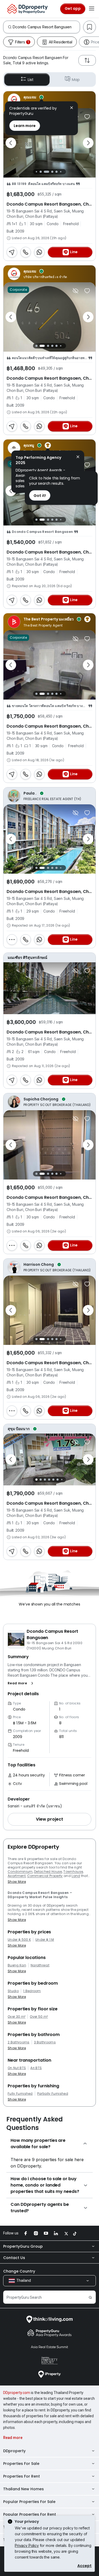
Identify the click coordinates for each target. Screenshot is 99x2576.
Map (76, 80)
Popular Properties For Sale (29, 2502)
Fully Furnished (20, 2094)
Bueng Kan (17, 1965)
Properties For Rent (22, 2476)
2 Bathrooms (19, 2042)
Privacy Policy (27, 2545)
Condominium (20, 1872)
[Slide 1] (37, 172)
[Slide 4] (52, 172)
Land (76, 1876)
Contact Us (14, 2258)
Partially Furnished (53, 2094)
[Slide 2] (41, 172)
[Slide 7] (65, 172)
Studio (13, 1991)
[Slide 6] (61, 172)
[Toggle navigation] (92, 9)
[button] (22, 1683)
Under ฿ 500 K (19, 1940)
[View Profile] (49, 100)
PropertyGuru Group (23, 2246)
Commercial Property (45, 1876)
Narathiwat (40, 1965)
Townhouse (73, 1872)
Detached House (48, 1872)
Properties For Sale (21, 2464)
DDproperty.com (17, 2393)
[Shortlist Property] (87, 117)
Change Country (19, 2271)
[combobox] (46, 27)
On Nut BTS (17, 2068)
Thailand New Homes (23, 2489)
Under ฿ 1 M (45, 1940)
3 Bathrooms (45, 2042)
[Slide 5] (56, 172)
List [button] (30, 80)
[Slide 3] (46, 172)
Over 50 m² (39, 2017)
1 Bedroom (32, 1991)
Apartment (17, 1876)
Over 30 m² (16, 2017)
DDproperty (14, 2451)
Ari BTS (36, 2068)
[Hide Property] (76, 291)
